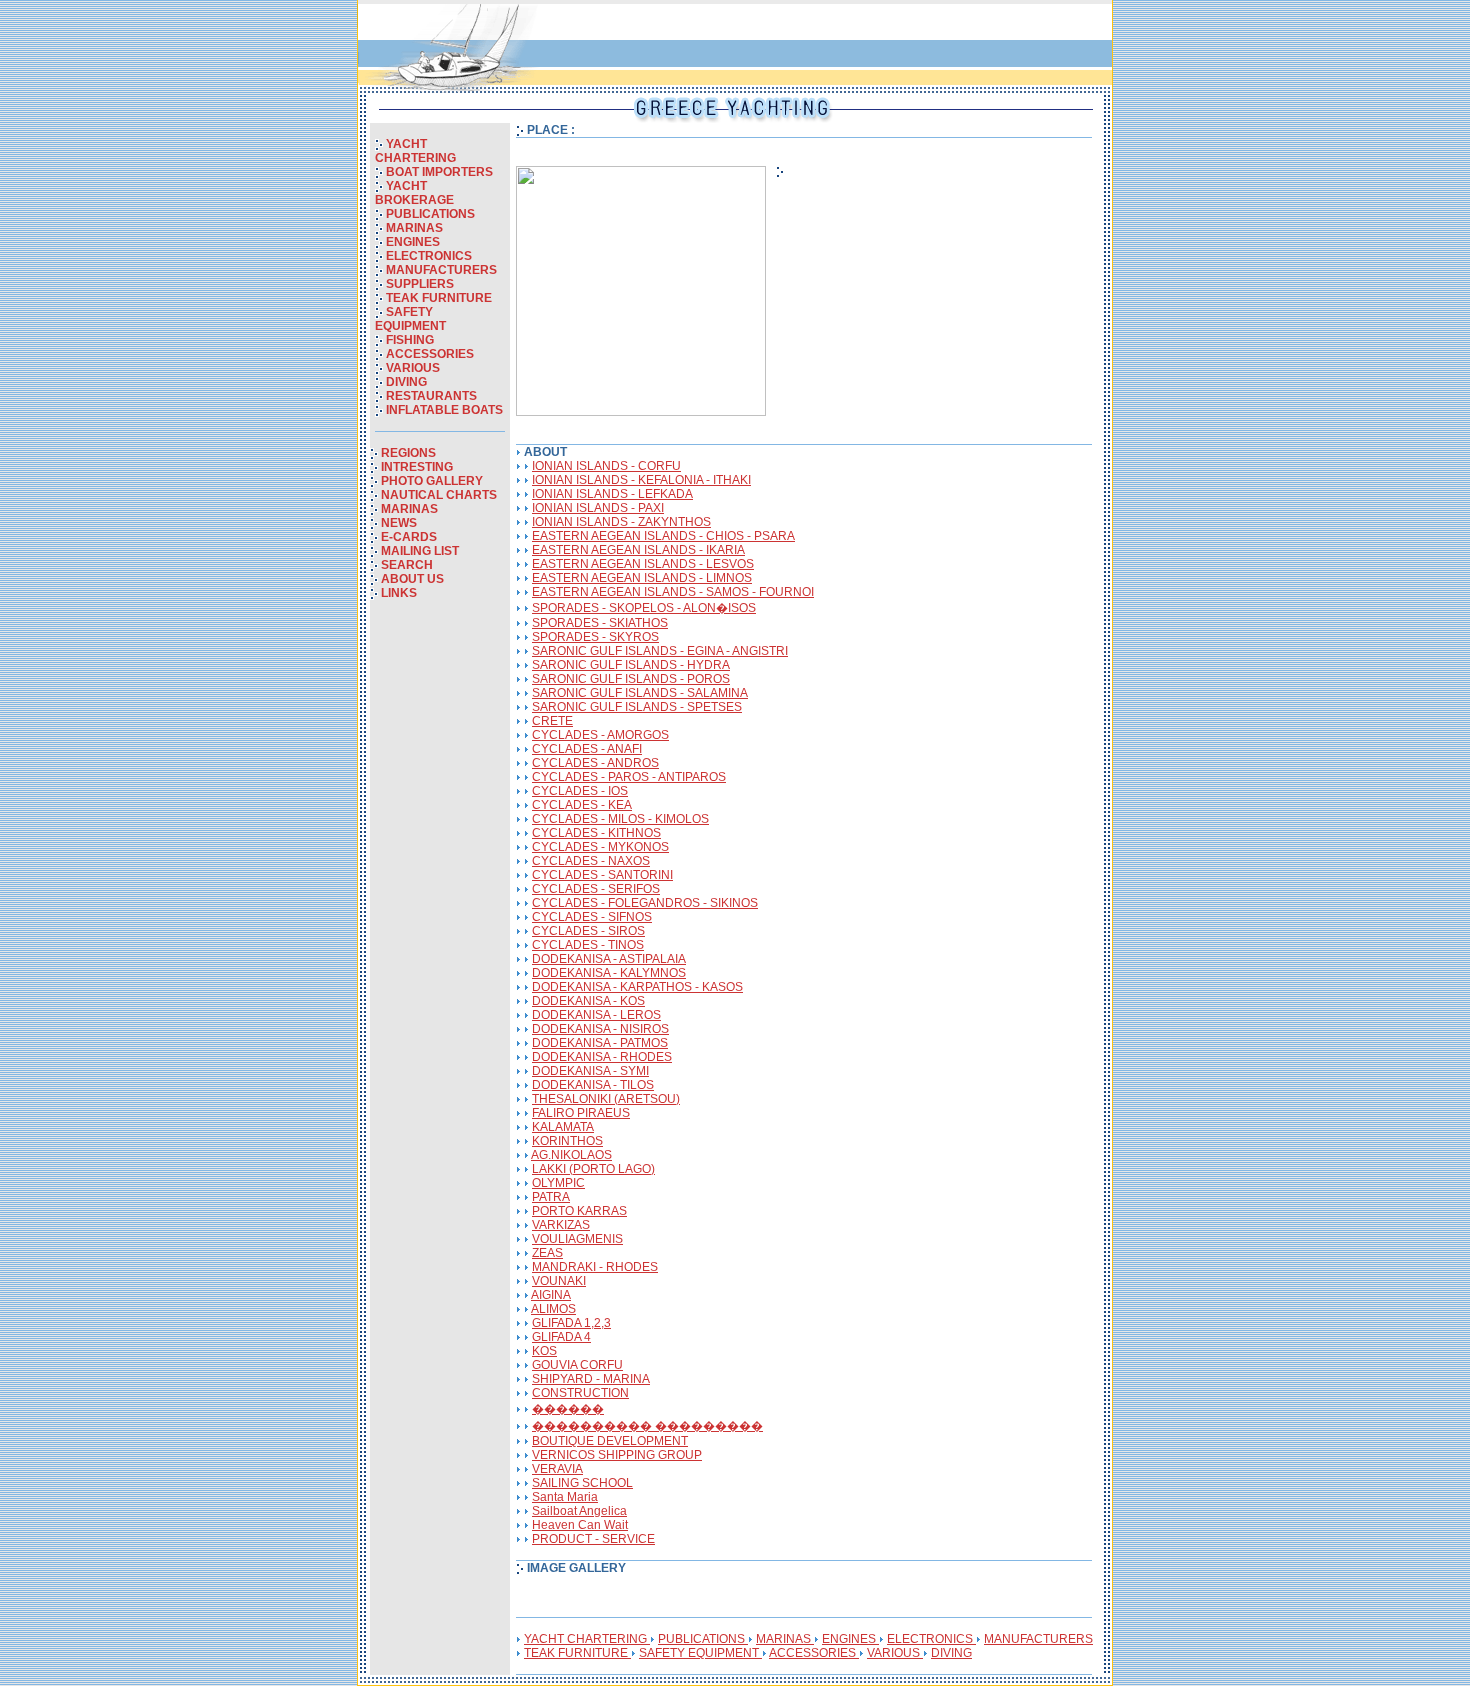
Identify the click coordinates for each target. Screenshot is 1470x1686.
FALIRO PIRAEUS (581, 1113)
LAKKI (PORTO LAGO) (593, 1169)
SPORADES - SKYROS (595, 637)
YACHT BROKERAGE (414, 193)
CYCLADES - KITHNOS (596, 833)
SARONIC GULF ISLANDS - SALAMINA (640, 693)
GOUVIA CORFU (577, 1365)
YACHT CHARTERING (415, 151)
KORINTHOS (567, 1141)
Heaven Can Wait (580, 1525)
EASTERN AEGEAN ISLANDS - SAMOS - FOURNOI (673, 592)
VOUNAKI (559, 1281)
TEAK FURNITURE (439, 298)
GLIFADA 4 (561, 1337)
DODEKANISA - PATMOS (600, 1043)
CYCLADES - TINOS (588, 945)
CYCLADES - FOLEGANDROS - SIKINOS (645, 903)
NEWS (399, 523)
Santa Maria (565, 1497)
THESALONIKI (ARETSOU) (606, 1099)
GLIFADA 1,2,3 (571, 1323)
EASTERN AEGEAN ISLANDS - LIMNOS (642, 578)
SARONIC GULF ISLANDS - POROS (631, 679)
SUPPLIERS (420, 284)
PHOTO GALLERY (432, 481)
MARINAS (414, 228)
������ (568, 1409)
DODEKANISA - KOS (588, 1001)
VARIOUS (413, 368)
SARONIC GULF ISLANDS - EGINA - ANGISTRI (660, 651)
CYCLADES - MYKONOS (600, 847)
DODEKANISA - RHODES (602, 1057)
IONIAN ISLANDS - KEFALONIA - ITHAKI (641, 480)
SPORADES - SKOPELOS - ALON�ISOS (644, 608)
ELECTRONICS (429, 256)
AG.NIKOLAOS (571, 1155)
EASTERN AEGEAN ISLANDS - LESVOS (643, 564)
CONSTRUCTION (580, 1393)
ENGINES (413, 242)
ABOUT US (412, 579)
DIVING (406, 382)
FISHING (410, 340)
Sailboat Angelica (579, 1511)
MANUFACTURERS (441, 270)
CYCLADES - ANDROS (595, 763)
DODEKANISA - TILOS (593, 1085)
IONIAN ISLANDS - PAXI (598, 508)
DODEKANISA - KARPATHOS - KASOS (637, 987)
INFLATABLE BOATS (444, 410)
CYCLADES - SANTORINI (602, 875)
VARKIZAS (561, 1225)
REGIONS (408, 453)
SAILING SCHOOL (582, 1483)
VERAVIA (557, 1469)
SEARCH (407, 565)
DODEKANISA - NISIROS (600, 1029)
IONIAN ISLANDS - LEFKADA (612, 494)
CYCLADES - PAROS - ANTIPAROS (629, 777)
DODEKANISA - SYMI (590, 1071)
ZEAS (547, 1253)
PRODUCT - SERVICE (593, 1539)
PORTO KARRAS (579, 1211)
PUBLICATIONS (430, 214)
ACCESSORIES (430, 354)
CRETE (552, 721)
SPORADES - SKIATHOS (600, 623)
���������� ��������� (647, 1426)
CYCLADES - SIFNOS (592, 917)
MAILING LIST (420, 551)
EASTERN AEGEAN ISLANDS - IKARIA (638, 550)
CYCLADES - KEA (582, 805)
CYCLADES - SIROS (588, 931)
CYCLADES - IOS (580, 791)
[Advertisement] (440, 928)
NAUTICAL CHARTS (439, 495)
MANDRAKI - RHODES (595, 1267)
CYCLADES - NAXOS (591, 861)
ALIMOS (553, 1309)
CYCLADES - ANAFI (587, 749)
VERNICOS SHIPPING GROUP (617, 1455)
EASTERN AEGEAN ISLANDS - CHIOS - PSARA (663, 536)
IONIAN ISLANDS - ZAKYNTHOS (621, 522)
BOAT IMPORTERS (439, 172)
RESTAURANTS (431, 396)
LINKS (399, 593)
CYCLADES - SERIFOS (596, 889)
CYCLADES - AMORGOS (600, 735)
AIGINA (551, 1295)
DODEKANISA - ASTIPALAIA (609, 959)
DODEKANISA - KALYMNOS (609, 973)
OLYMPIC (558, 1183)
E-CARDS (409, 537)
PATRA (551, 1197)
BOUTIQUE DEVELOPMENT (610, 1441)
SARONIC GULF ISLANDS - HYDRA (631, 665)
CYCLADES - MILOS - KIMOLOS (620, 819)
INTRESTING (417, 467)
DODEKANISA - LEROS (596, 1015)
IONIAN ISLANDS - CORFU (606, 466)
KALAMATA (563, 1127)
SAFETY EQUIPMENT (410, 319)
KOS (544, 1351)
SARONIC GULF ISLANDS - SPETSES (637, 707)
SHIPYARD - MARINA (591, 1379)
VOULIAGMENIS (577, 1239)
